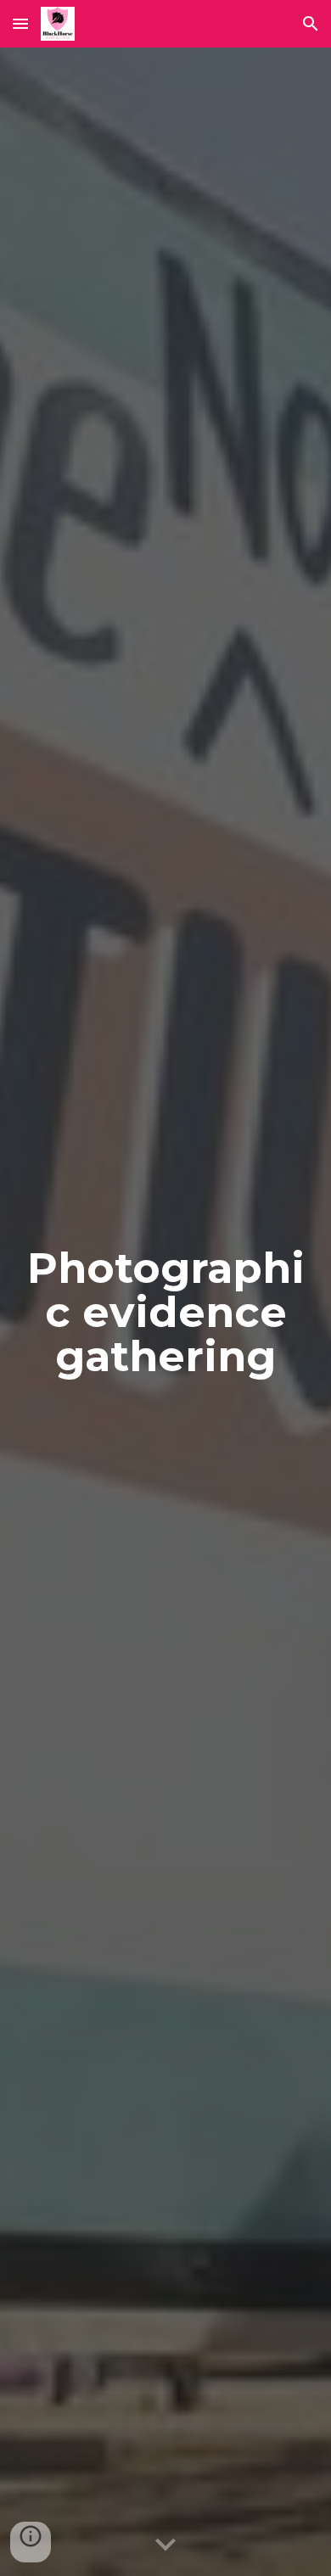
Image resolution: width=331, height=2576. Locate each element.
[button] (20, 23)
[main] (165, 1312)
